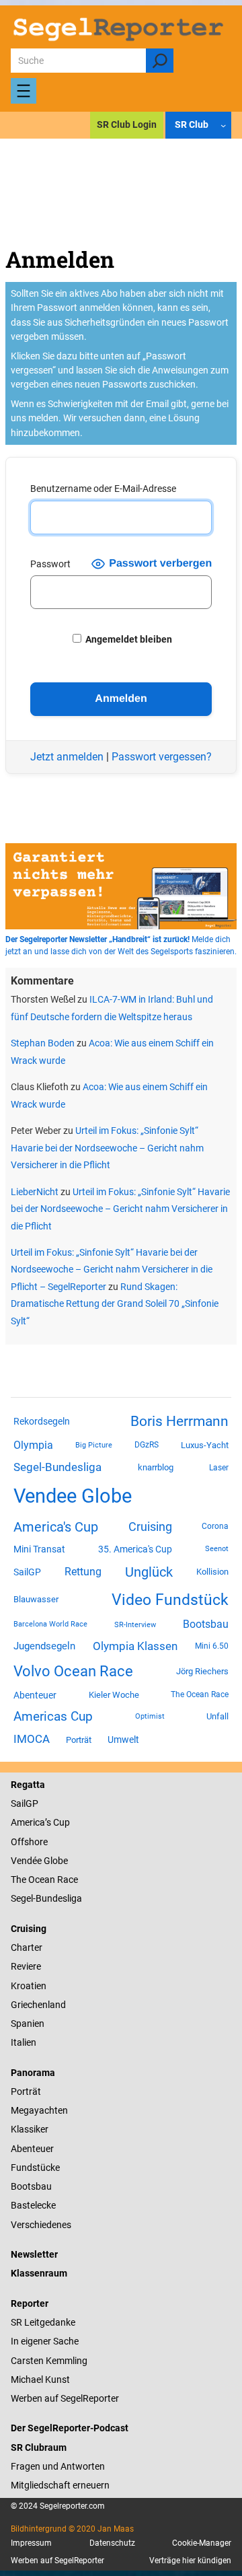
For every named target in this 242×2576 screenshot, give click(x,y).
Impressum (31, 2543)
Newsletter (34, 2254)
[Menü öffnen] (24, 91)
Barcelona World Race (50, 1624)
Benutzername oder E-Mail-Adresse (103, 489)
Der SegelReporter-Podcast (70, 2428)
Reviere (26, 1966)
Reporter (30, 2303)
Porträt (79, 1740)
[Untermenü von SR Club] (223, 124)
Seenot (217, 1549)
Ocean (42, 1880)
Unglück (149, 1572)
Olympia (33, 1445)
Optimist (150, 1716)
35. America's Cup (135, 1549)
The (19, 1880)
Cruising (150, 1527)
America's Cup (56, 1527)
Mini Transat (39, 1549)
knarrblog (156, 1467)
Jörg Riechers (202, 1671)
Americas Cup (53, 1717)
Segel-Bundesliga (57, 1467)
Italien (24, 2042)
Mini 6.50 (212, 1646)
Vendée (26, 1861)
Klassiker (30, 2129)
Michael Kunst (40, 2380)
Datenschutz (112, 2543)
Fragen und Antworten (58, 2466)
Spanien (28, 2024)
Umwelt (123, 1740)
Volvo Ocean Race (73, 1671)
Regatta (28, 1785)
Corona (215, 1526)
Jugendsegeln (44, 1646)
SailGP (27, 1572)
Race (67, 1880)
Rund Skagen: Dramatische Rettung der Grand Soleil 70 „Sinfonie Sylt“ (115, 1304)
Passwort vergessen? (162, 757)
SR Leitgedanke (43, 2322)
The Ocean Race (200, 1694)
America (28, 1822)
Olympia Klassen (135, 1646)
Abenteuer (35, 1695)
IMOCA (32, 1739)
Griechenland (38, 2005)
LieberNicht (35, 1192)
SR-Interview (135, 1624)
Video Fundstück (170, 1600)
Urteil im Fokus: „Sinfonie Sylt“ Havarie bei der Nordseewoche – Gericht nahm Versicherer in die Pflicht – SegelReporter (112, 1269)
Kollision (212, 1572)
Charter (27, 1947)
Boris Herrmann (179, 1421)
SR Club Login (127, 124)
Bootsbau (206, 1624)
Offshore (29, 1842)
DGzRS (147, 1445)
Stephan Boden (43, 1043)
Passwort (50, 564)
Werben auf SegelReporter (65, 2398)
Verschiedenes (41, 2225)
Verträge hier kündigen (190, 2561)
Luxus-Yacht (205, 1445)
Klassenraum (39, 2273)
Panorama (33, 2073)
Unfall (217, 1716)
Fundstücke (35, 2168)
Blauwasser (36, 1599)
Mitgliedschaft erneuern (60, 2485)
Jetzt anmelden (67, 757)
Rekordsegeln (42, 1421)
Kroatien (29, 1986)
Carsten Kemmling (49, 2361)
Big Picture (94, 1445)
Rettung (83, 1572)
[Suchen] (160, 61)
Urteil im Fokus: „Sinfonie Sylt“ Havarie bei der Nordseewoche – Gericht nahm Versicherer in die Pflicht (107, 1148)
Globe (55, 1861)
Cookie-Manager (202, 2543)
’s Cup (57, 1822)
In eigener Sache (45, 2341)
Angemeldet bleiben (128, 639)
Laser (219, 1468)
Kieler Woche (114, 1695)
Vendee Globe (73, 1496)
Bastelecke (33, 2205)
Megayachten (39, 2110)
